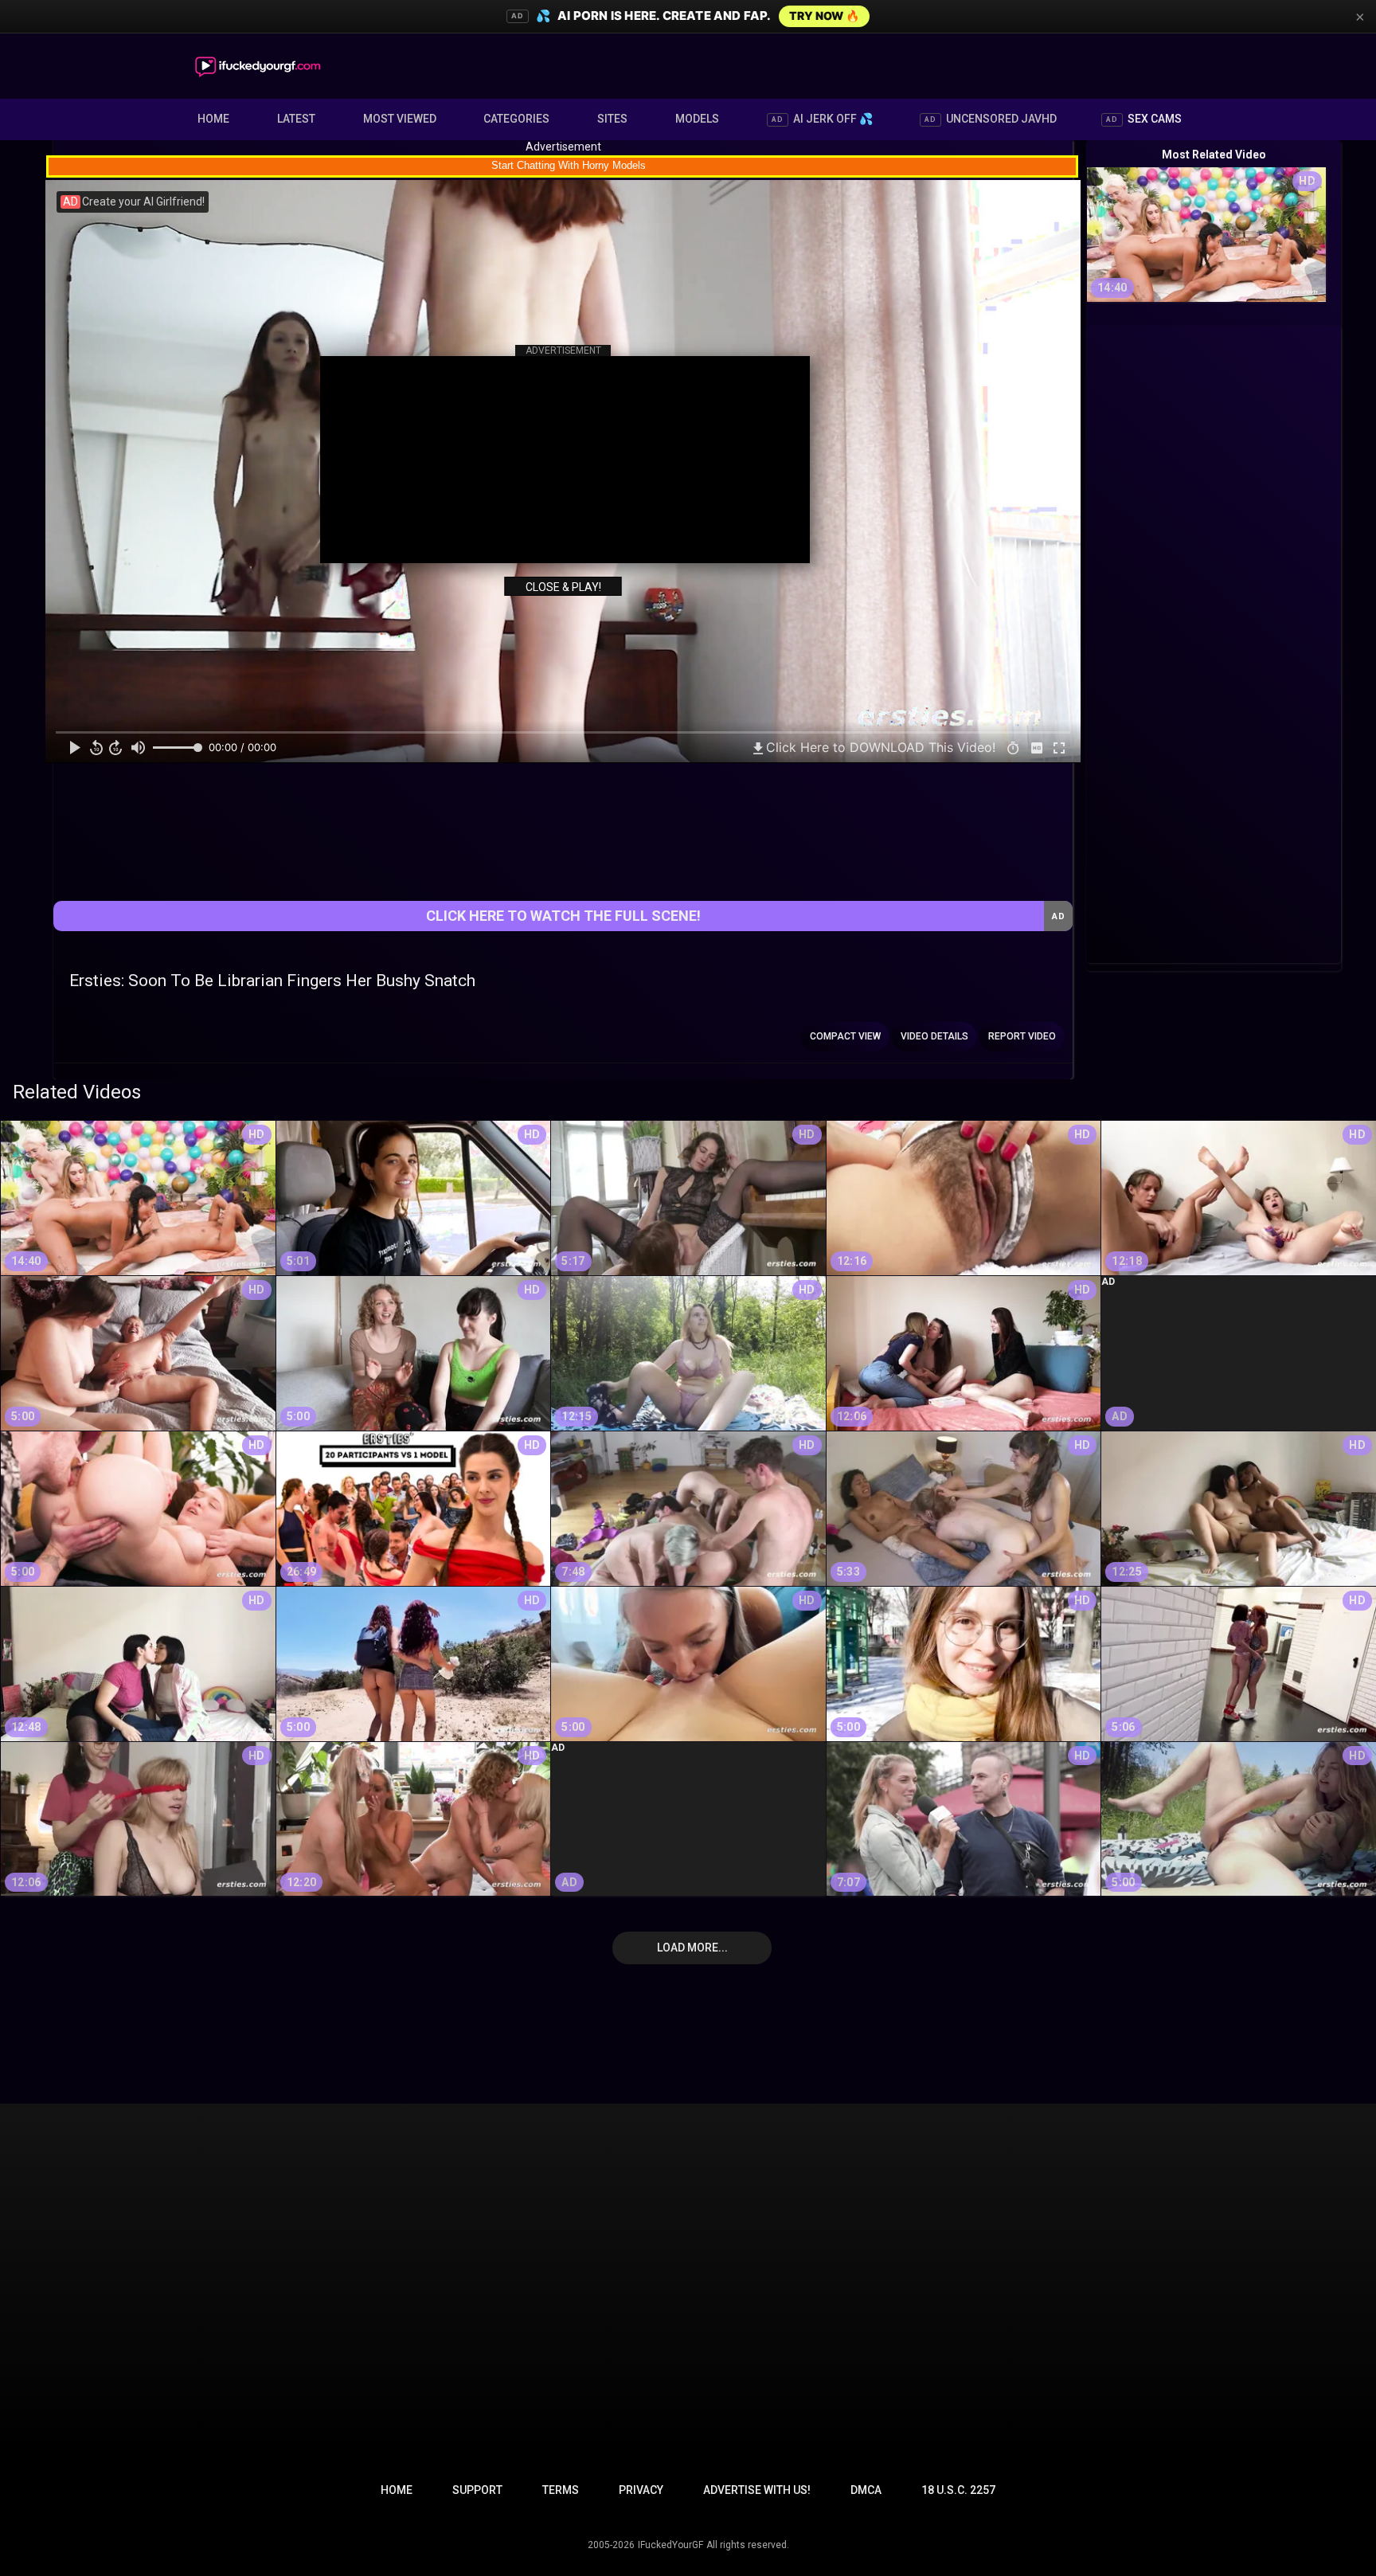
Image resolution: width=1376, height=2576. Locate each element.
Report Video (1022, 1036)
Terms (561, 2490)
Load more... (692, 1948)
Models (697, 119)
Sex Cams (1144, 119)
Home (213, 119)
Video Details (934, 1036)
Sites (612, 119)
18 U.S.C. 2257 (958, 2490)
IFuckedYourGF (670, 2545)
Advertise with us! (757, 2490)
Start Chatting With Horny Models (569, 165)
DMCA (866, 2490)
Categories (516, 119)
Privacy (641, 2490)
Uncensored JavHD (991, 119)
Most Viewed (400, 119)
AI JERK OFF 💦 (822, 119)
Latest (296, 119)
